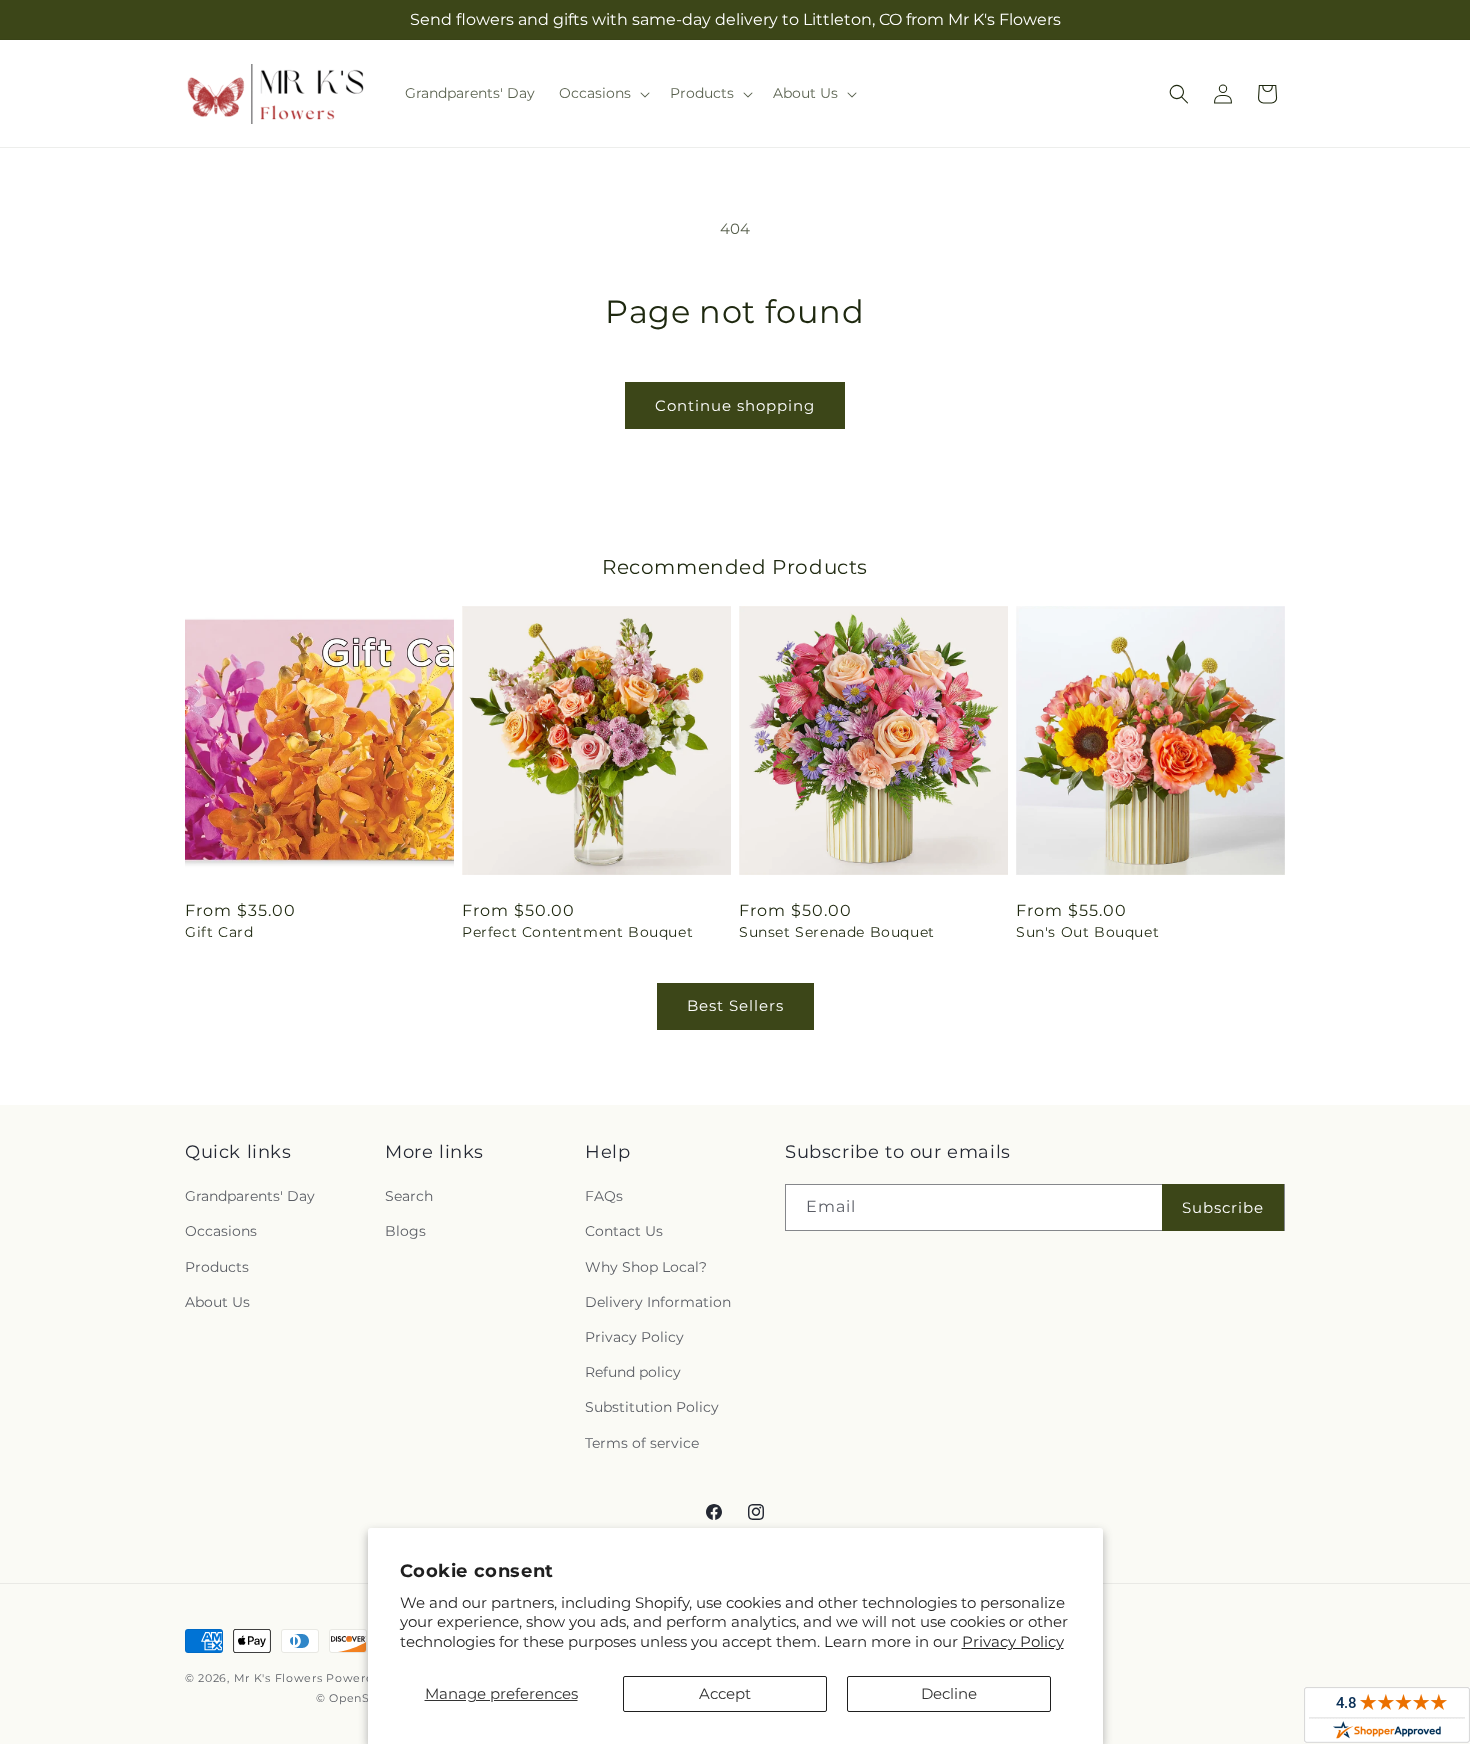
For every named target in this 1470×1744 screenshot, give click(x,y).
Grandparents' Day (250, 1196)
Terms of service (642, 1443)
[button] (602, 93)
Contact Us (624, 1231)
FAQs (604, 1196)
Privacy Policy (1013, 1641)
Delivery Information (658, 1302)
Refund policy (633, 1372)
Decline (949, 1693)
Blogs (405, 1231)
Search (409, 1196)
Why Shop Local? (646, 1267)
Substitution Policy (652, 1407)
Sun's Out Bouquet (1087, 932)
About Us (217, 1302)
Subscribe (1223, 1207)
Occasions (221, 1231)
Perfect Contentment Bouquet (577, 932)
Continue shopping (735, 405)
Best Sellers (735, 1005)
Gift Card (219, 932)
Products (217, 1267)
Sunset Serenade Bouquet (837, 932)
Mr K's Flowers (278, 1678)
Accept (725, 1693)
